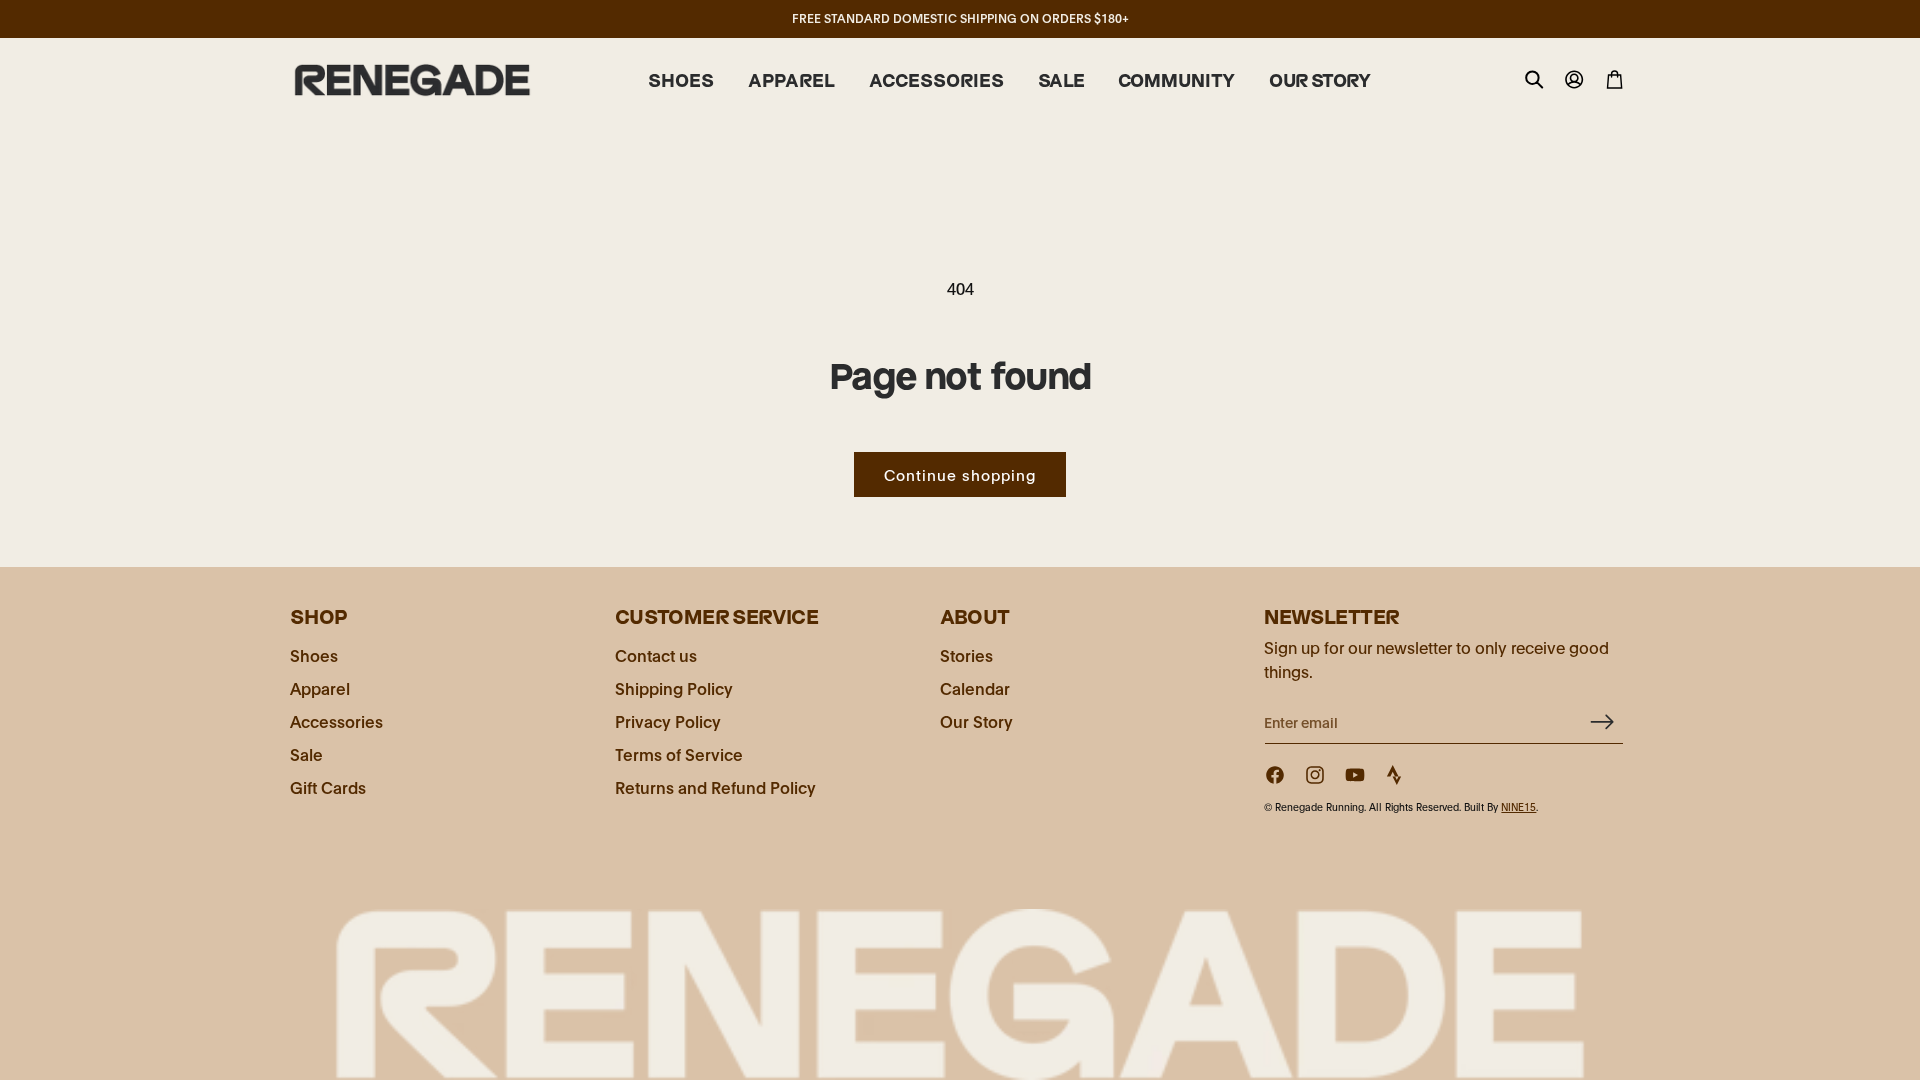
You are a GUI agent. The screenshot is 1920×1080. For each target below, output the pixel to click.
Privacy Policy (668, 720)
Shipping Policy (674, 687)
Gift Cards (328, 786)
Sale (306, 753)
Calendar (975, 687)
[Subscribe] (1601, 721)
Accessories (336, 720)
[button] (681, 81)
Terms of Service (679, 753)
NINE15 (1518, 806)
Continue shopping (960, 474)
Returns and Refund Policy (715, 786)
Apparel (320, 687)
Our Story (976, 720)
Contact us (656, 654)
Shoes (314, 654)
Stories (966, 654)
